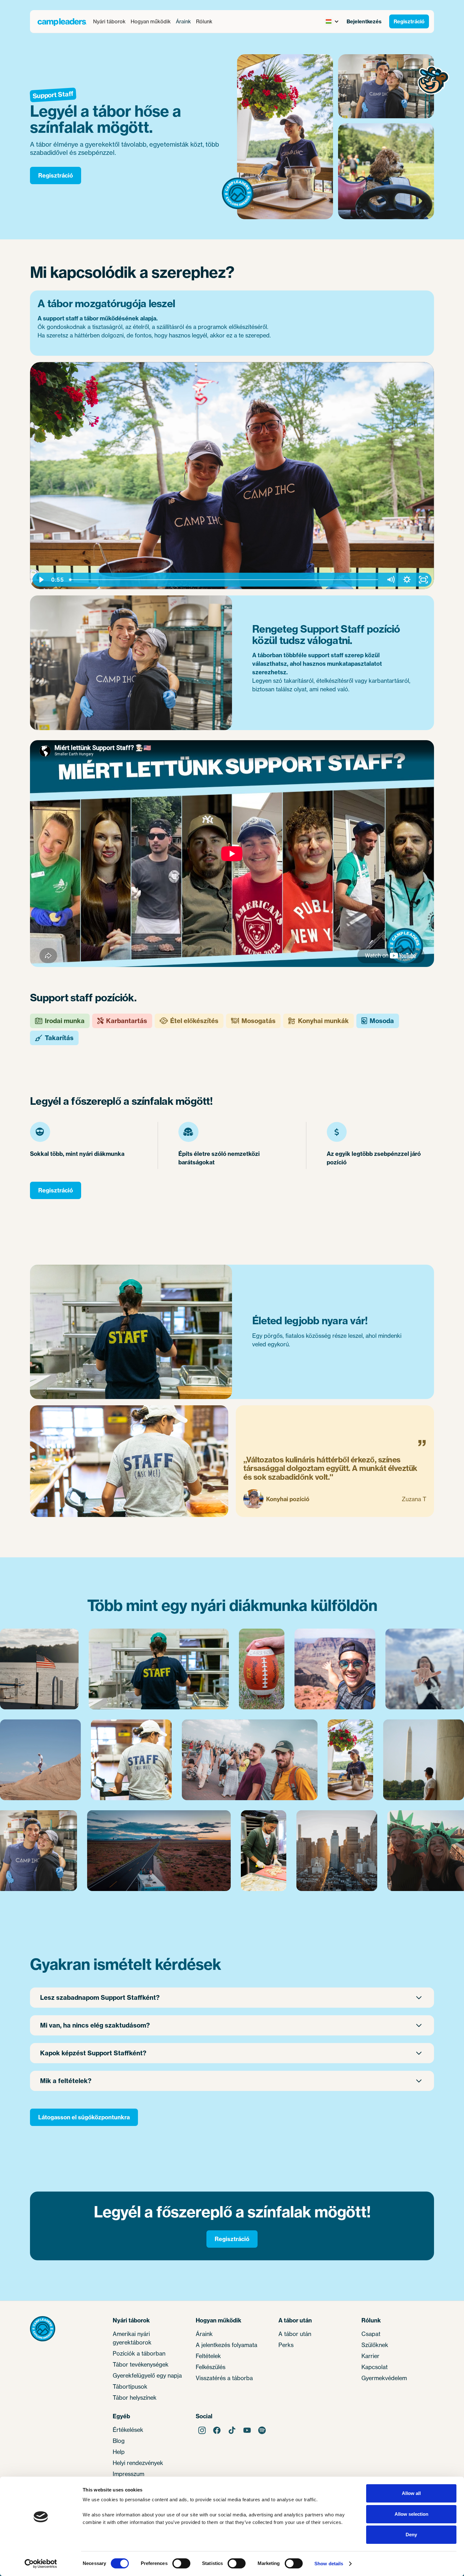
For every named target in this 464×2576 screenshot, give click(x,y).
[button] (109, 21)
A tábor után (295, 2334)
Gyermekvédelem (384, 2378)
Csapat (371, 2334)
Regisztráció (409, 21)
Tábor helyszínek (135, 2397)
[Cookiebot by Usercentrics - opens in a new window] (41, 2564)
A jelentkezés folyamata (227, 2345)
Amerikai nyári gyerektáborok (132, 2338)
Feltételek (208, 2356)
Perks (286, 2345)
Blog (119, 2441)
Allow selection (411, 2514)
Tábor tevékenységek (141, 2364)
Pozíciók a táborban (139, 2353)
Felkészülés (211, 2367)
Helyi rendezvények (138, 2463)
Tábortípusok (130, 2386)
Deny (411, 2535)
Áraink (183, 21)
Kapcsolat (375, 2367)
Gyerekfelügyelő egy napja (147, 2375)
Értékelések (128, 2430)
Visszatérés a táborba (224, 2378)
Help (119, 2452)
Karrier (370, 2356)
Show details (329, 2564)
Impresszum (128, 2474)
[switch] (181, 2563)
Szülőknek (375, 2345)
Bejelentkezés (364, 21)
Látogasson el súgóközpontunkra (84, 2117)
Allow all (411, 2493)
